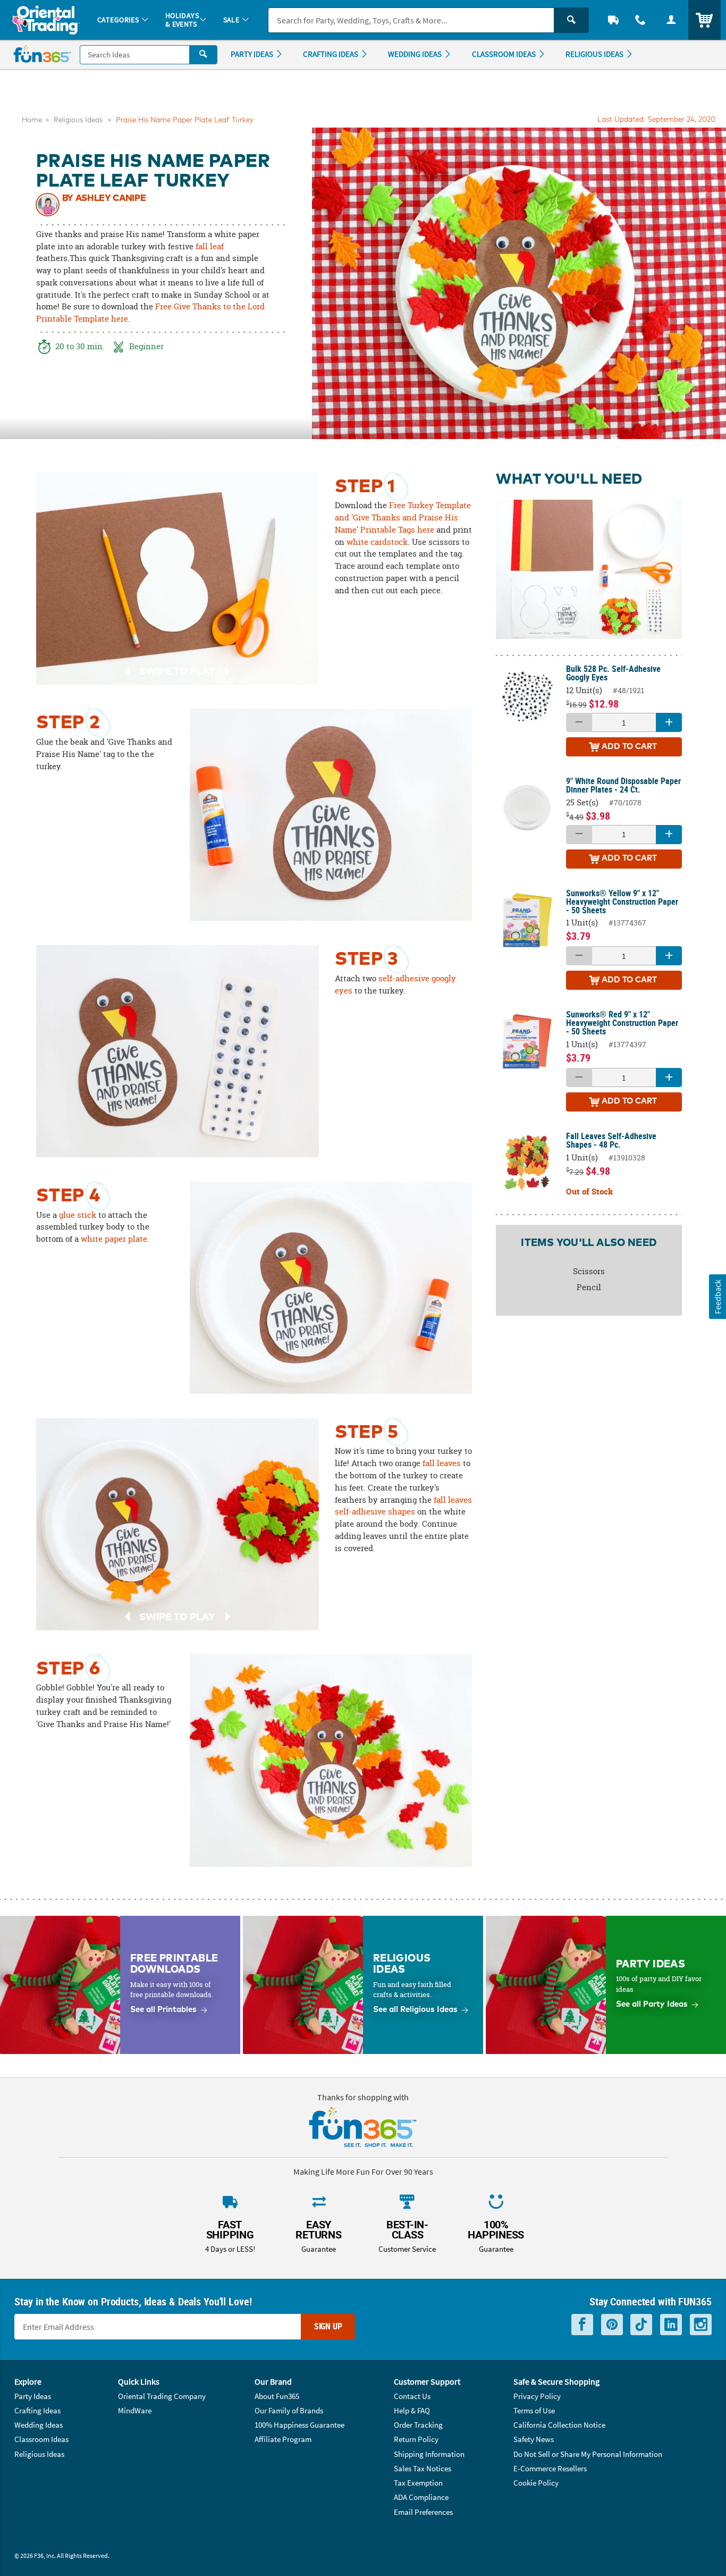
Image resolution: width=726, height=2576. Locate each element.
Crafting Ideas (37, 2410)
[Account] (671, 20)
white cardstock (377, 542)
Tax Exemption (418, 2483)
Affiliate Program (283, 2439)
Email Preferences (423, 2512)
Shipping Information (429, 2454)
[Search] (571, 20)
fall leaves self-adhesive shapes (403, 1506)
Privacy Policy (537, 2396)
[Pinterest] (612, 2325)
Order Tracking (418, 2425)
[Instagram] (701, 2325)
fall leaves (442, 1463)
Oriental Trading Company (162, 2396)
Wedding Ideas (39, 2425)
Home (32, 120)
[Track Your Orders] (613, 20)
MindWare (135, 2410)
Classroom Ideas (41, 2439)
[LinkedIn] (671, 2325)
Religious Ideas (78, 120)
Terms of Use (534, 2410)
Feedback (717, 1297)
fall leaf (210, 246)
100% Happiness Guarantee (299, 2425)
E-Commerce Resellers (550, 2468)
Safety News (534, 2439)
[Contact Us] (641, 20)
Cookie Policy (536, 2483)
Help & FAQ (412, 2410)
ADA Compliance (421, 2497)
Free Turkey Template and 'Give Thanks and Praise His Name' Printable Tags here (403, 517)
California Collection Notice (559, 2425)
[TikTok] (641, 2325)
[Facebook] (582, 2325)
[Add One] (669, 722)
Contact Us (412, 2396)
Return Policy (416, 2439)
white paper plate (114, 1239)
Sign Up (328, 2326)
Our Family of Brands (289, 2410)
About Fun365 (277, 2396)
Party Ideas (33, 2396)
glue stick (78, 1215)
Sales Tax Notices (423, 2468)
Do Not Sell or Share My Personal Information (588, 2454)
